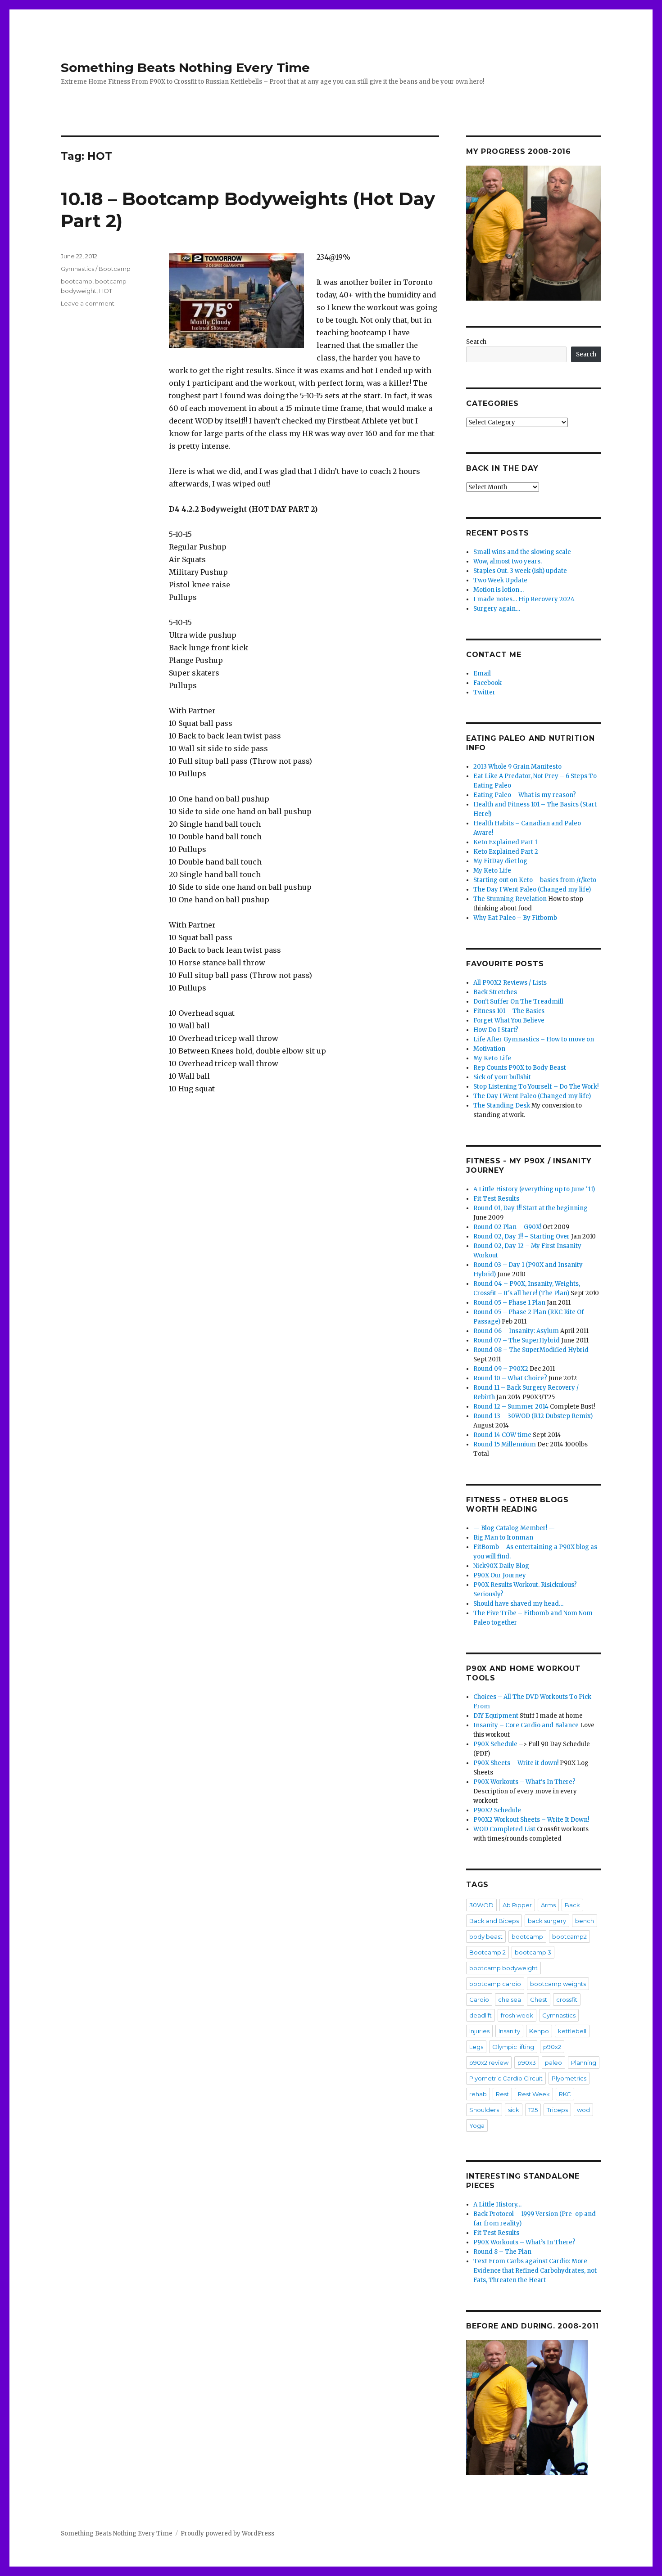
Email (482, 673)
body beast (486, 1937)
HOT (106, 291)
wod (583, 2110)
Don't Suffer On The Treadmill (518, 1002)
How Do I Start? (496, 1030)
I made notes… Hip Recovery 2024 (524, 599)
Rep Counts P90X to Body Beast (520, 1068)
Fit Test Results (496, 1199)
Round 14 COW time (502, 1435)
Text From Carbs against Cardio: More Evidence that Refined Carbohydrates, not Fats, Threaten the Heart (535, 2271)
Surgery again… (497, 609)
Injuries (479, 2031)
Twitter (484, 692)
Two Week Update (500, 580)
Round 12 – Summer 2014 (511, 1407)
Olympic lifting (513, 2047)
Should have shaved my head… (518, 1604)
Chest (539, 2000)
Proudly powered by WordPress (227, 2533)
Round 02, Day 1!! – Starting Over (521, 1236)
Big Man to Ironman (503, 1538)
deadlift (481, 2015)
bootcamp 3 (533, 1952)
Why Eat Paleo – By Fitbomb (515, 918)
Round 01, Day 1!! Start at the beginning (531, 1208)
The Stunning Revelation (510, 899)
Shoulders (484, 2110)
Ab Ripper (517, 1905)
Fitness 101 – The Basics (509, 1011)
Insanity (509, 2031)
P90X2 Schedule (497, 1810)
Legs (476, 2047)
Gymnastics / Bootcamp (96, 269)
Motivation (489, 1049)
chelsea (510, 2000)
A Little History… (497, 2204)
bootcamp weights (558, 1984)
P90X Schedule (495, 1744)
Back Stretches (495, 992)
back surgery (547, 1921)
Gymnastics (559, 2015)
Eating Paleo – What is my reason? (525, 795)
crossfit (567, 2000)
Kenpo (539, 2031)
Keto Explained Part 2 (506, 852)
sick (514, 2110)
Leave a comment (88, 303)
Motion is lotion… (499, 590)
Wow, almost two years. (508, 561)
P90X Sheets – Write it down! (516, 1763)
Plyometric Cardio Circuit (506, 2078)
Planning (584, 2063)
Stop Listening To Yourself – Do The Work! (536, 1087)
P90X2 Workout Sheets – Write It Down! (531, 1820)
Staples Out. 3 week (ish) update (520, 571)
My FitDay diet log (500, 861)
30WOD (481, 1905)
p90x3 (527, 2063)
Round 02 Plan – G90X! (507, 1227)
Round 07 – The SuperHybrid (517, 1340)
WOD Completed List (504, 1829)
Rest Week (534, 2094)
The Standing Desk (502, 1106)
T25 (533, 2110)
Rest (502, 2094)
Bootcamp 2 (487, 1952)
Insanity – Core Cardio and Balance (526, 1725)
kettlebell (572, 2031)
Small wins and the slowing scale (522, 552)
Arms (548, 1905)
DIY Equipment (496, 1716)
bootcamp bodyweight (503, 1968)
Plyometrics (569, 2078)
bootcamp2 (569, 1937)
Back (572, 1905)
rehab (478, 2094)
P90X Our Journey (500, 1575)
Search (476, 342)
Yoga (477, 2126)
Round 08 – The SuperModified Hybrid (531, 1350)
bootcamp (77, 281)
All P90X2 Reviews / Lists (510, 983)
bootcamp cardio (495, 1984)
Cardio (479, 2000)
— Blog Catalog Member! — (514, 1528)
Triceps (557, 2110)
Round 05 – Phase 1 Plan (509, 1303)
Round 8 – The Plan (502, 2252)
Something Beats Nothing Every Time (185, 68)
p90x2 (552, 2047)
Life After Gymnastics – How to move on (534, 1039)
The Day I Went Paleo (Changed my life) (532, 889)
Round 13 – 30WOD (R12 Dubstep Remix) (533, 1416)
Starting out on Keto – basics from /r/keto (535, 880)
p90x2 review (489, 2063)
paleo (553, 2063)
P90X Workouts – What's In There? (524, 1782)
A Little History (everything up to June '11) (534, 1189)
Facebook (487, 683)
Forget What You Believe (509, 1020)
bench (585, 1921)
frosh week (517, 2015)
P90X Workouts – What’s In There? (524, 2242)
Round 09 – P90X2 (501, 1369)
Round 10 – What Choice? (510, 1378)
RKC (565, 2094)
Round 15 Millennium (505, 1444)
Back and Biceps (494, 1921)
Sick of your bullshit (502, 1077)
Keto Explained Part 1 (505, 842)
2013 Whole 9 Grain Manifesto (517, 767)
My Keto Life (492, 871)
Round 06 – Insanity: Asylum (516, 1331)
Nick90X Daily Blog (501, 1566)
